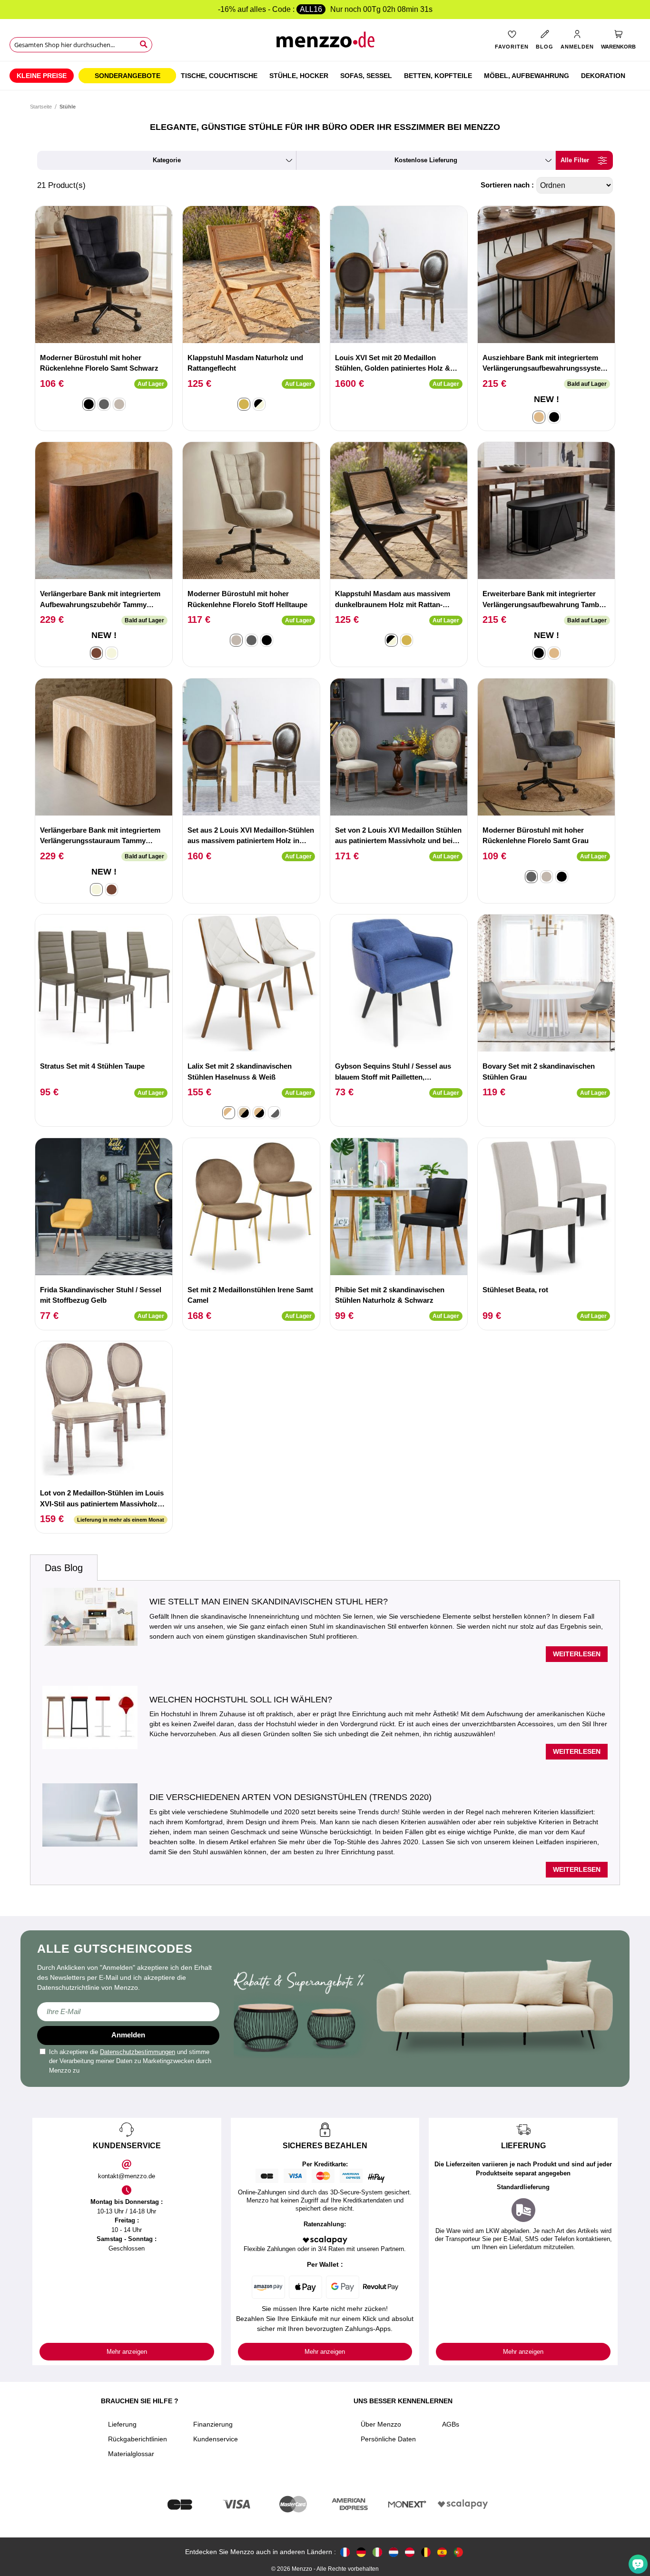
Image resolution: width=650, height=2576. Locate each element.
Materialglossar (131, 2454)
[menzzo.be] (426, 2552)
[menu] (325, 76)
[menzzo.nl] (394, 2552)
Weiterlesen (577, 1654)
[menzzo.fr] (345, 2552)
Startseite (41, 107)
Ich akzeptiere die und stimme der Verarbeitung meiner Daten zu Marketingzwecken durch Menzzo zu (130, 2061)
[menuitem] (42, 76)
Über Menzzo (381, 2424)
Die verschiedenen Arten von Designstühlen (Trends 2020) (291, 1797)
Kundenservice (216, 2439)
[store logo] (325, 43)
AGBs (451, 2424)
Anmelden (128, 2035)
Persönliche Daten (388, 2439)
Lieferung (122, 2424)
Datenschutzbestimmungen (138, 2052)
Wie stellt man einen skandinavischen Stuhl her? (269, 1602)
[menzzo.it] (377, 2552)
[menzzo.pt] (458, 2552)
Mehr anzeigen (127, 2352)
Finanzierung (213, 2424)
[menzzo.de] (361, 2552)
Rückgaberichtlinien (138, 2439)
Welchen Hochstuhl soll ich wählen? (241, 1700)
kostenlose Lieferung (426, 160)
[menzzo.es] (442, 2552)
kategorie (167, 160)
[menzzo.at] (410, 2552)
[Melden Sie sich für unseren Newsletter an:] (128, 2012)
